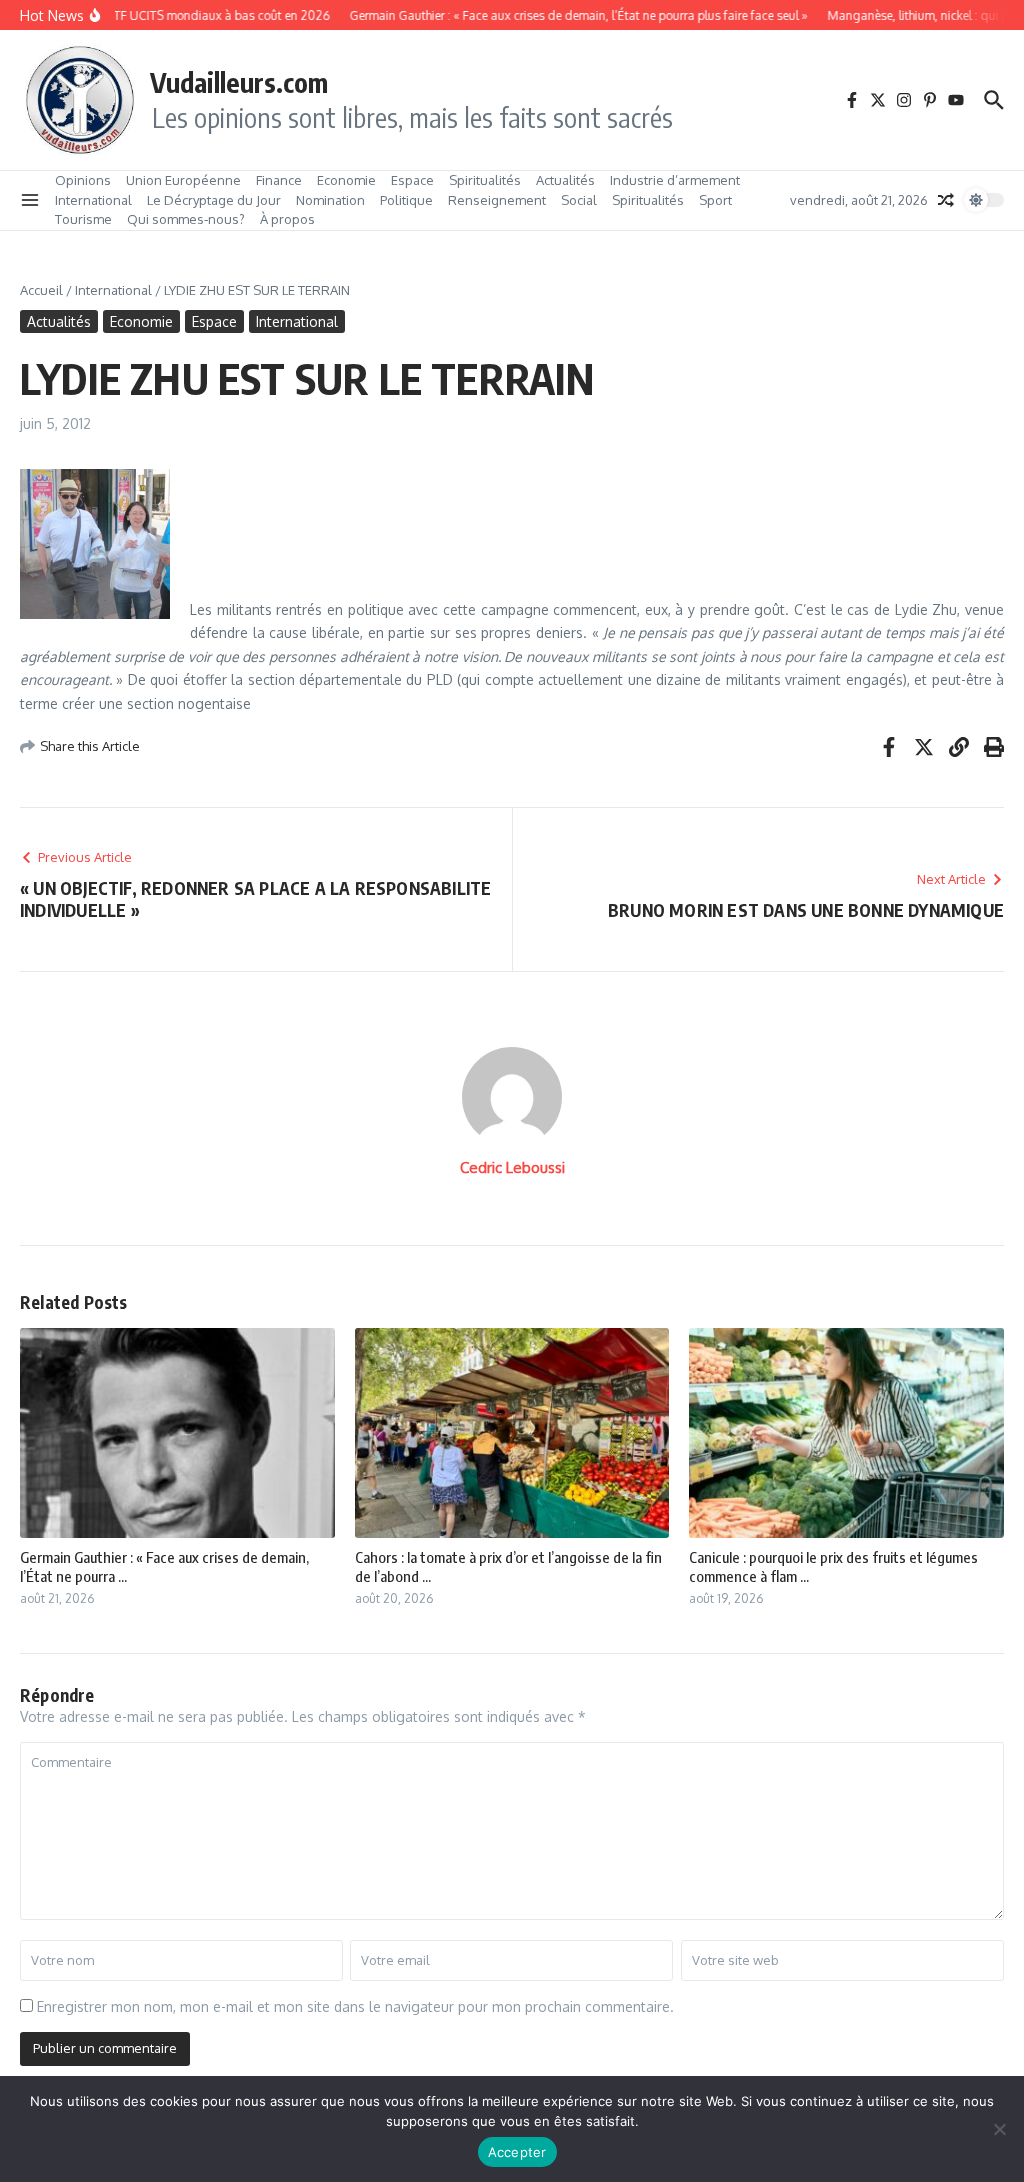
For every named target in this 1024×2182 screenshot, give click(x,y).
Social (579, 200)
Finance (279, 180)
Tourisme (83, 219)
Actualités (565, 180)
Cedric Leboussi (512, 1167)
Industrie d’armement (675, 180)
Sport (715, 200)
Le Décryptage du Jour (214, 200)
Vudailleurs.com (239, 82)
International (93, 200)
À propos (287, 219)
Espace (412, 180)
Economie (346, 180)
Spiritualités (485, 180)
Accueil (41, 290)
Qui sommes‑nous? (186, 219)
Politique (406, 200)
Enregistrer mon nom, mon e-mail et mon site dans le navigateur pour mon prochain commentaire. (355, 2006)
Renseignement (497, 200)
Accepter (517, 2152)
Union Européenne (183, 180)
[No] (999, 2129)
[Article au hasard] (946, 200)
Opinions (83, 180)
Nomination (330, 200)
